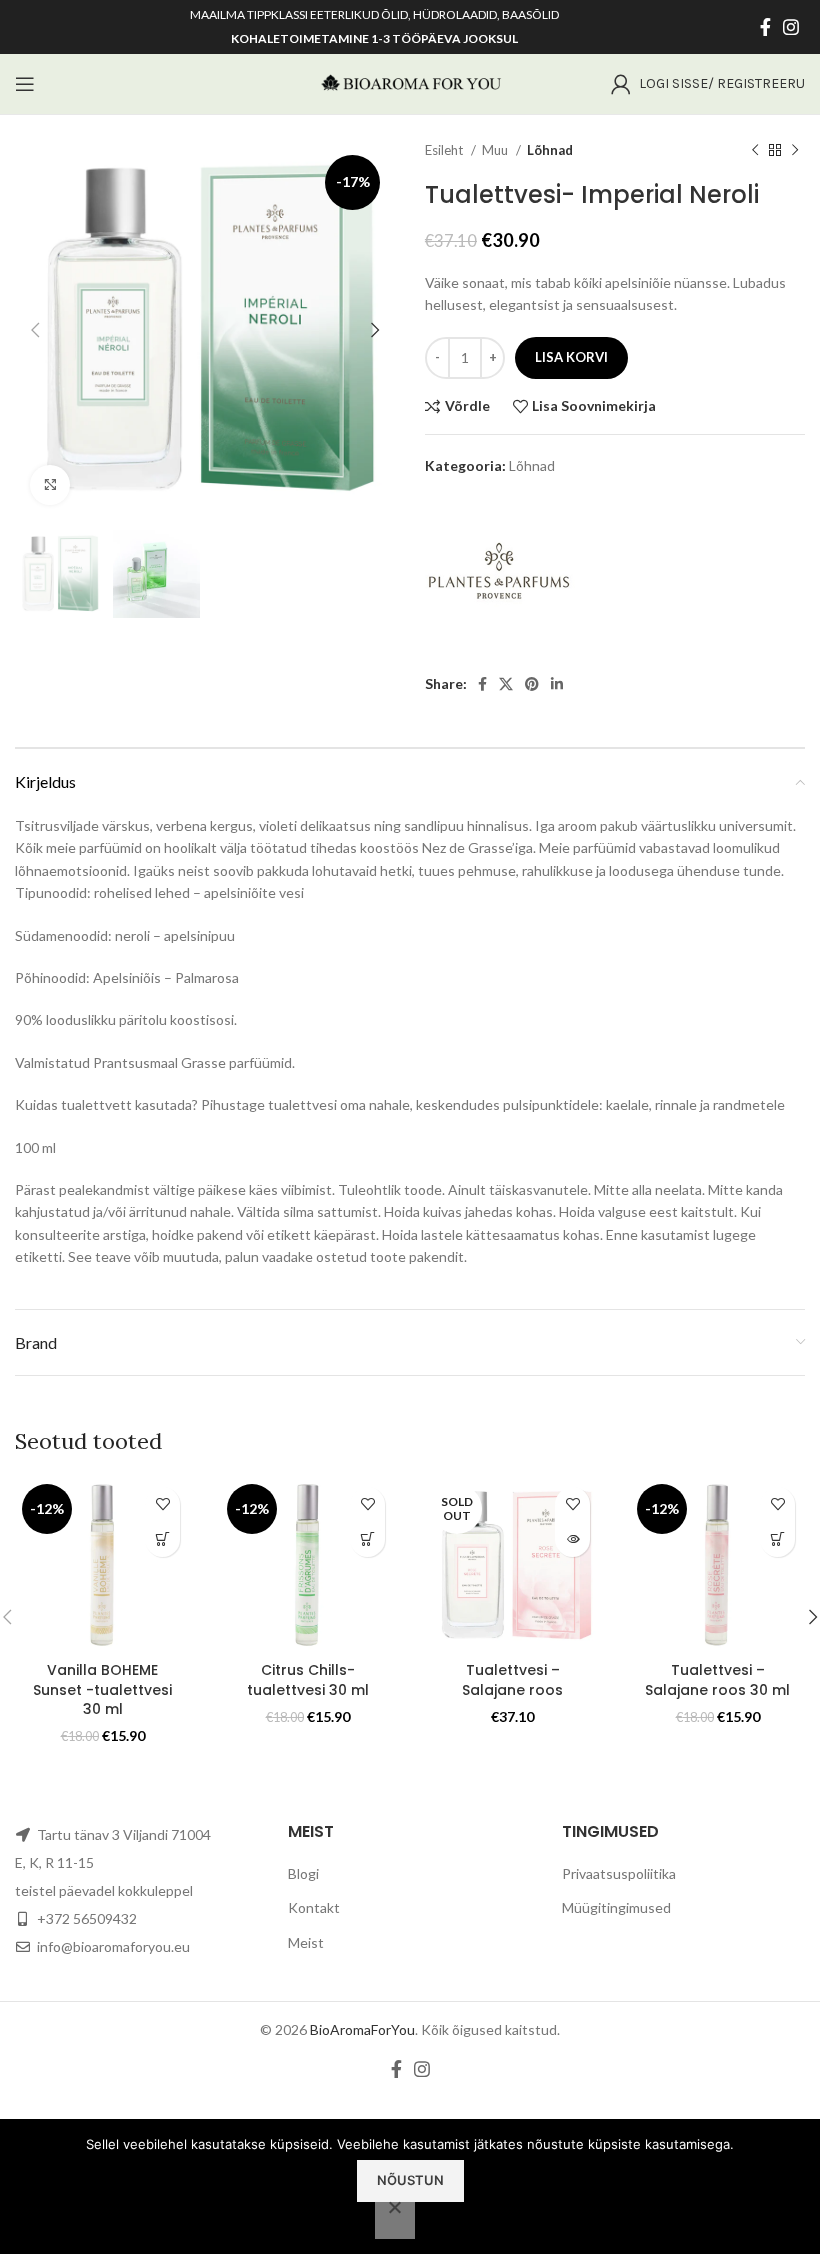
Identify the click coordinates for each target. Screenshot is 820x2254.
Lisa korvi (571, 357)
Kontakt (314, 1907)
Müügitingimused (616, 1907)
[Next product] (795, 151)
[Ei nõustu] (395, 2218)
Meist (306, 1942)
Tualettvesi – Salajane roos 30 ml (717, 1680)
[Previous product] (755, 151)
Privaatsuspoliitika (619, 1873)
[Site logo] (410, 82)
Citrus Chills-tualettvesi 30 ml (308, 1680)
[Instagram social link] (791, 27)
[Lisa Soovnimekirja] (162, 1504)
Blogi (303, 1873)
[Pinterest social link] (532, 684)
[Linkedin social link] (557, 684)
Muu (496, 150)
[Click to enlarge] (50, 485)
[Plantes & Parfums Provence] (500, 576)
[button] (162, 1539)
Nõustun (410, 2180)
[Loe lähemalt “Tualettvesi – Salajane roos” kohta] (572, 1539)
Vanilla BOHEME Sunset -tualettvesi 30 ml (102, 1689)
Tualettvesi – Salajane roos (512, 1680)
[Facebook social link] (765, 27)
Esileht (445, 150)
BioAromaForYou (362, 2029)
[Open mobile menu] (25, 84)
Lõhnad (550, 150)
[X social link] (506, 684)
